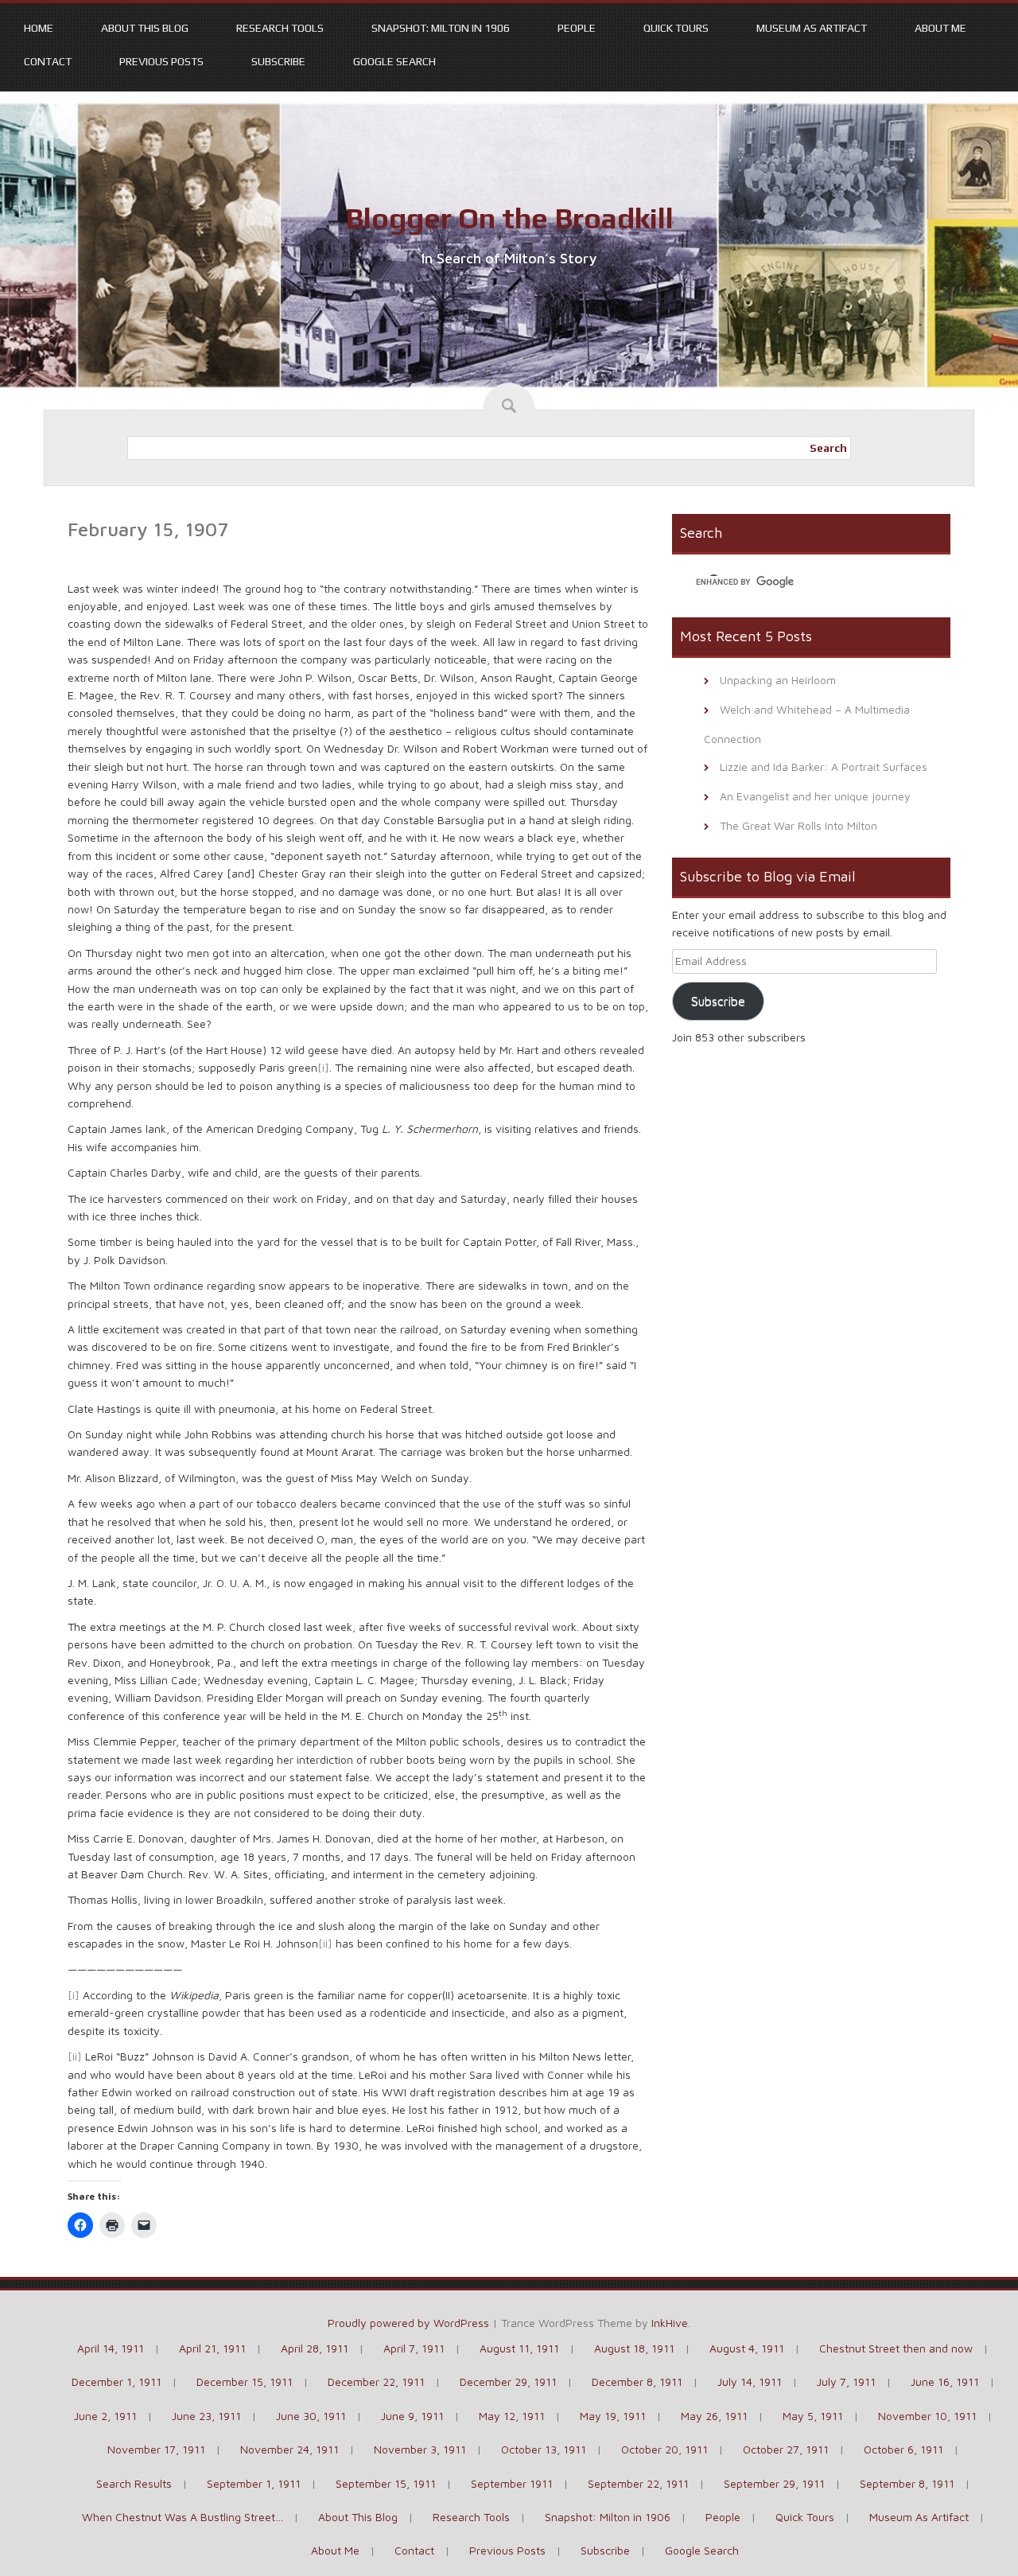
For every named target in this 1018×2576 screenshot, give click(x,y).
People (577, 28)
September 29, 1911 (774, 2483)
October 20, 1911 (664, 2449)
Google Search (394, 61)
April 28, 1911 (315, 2348)
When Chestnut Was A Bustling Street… (183, 2517)
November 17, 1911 (156, 2449)
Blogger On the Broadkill (509, 218)
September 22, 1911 (638, 2483)
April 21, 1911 (212, 2348)
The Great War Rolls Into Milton (798, 825)
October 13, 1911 (544, 2449)
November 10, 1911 (927, 2416)
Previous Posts (161, 61)
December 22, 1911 (376, 2381)
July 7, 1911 (846, 2381)
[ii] (325, 1943)
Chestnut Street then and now (896, 2348)
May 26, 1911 (714, 2416)
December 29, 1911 (508, 2381)
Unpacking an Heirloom (778, 680)
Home (39, 28)
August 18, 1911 (634, 2348)
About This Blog (145, 28)
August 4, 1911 (747, 2348)
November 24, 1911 (289, 2449)
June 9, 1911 (412, 2416)
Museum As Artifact (812, 28)
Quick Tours (676, 28)
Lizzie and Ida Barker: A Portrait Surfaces (824, 767)
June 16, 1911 (945, 2381)
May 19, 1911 (613, 2416)
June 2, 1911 (105, 2416)
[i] (323, 1067)
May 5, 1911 (813, 2416)
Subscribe (278, 61)
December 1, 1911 (117, 2381)
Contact (48, 61)
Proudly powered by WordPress (408, 2323)
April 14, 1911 (111, 2348)
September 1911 (512, 2483)
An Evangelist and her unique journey (815, 796)
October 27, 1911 (786, 2449)
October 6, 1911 (903, 2449)
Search (828, 448)
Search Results (134, 2483)
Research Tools (280, 28)
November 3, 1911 (420, 2449)
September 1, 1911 (254, 2483)
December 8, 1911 (637, 2381)
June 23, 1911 (206, 2416)
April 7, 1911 (414, 2348)
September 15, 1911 (386, 2483)
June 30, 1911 (311, 2416)
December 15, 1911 (245, 2381)
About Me (940, 28)
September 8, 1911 (907, 2483)
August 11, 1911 (519, 2348)
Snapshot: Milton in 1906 (441, 28)
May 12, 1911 (512, 2416)
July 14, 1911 (750, 2381)
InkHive (670, 2323)
